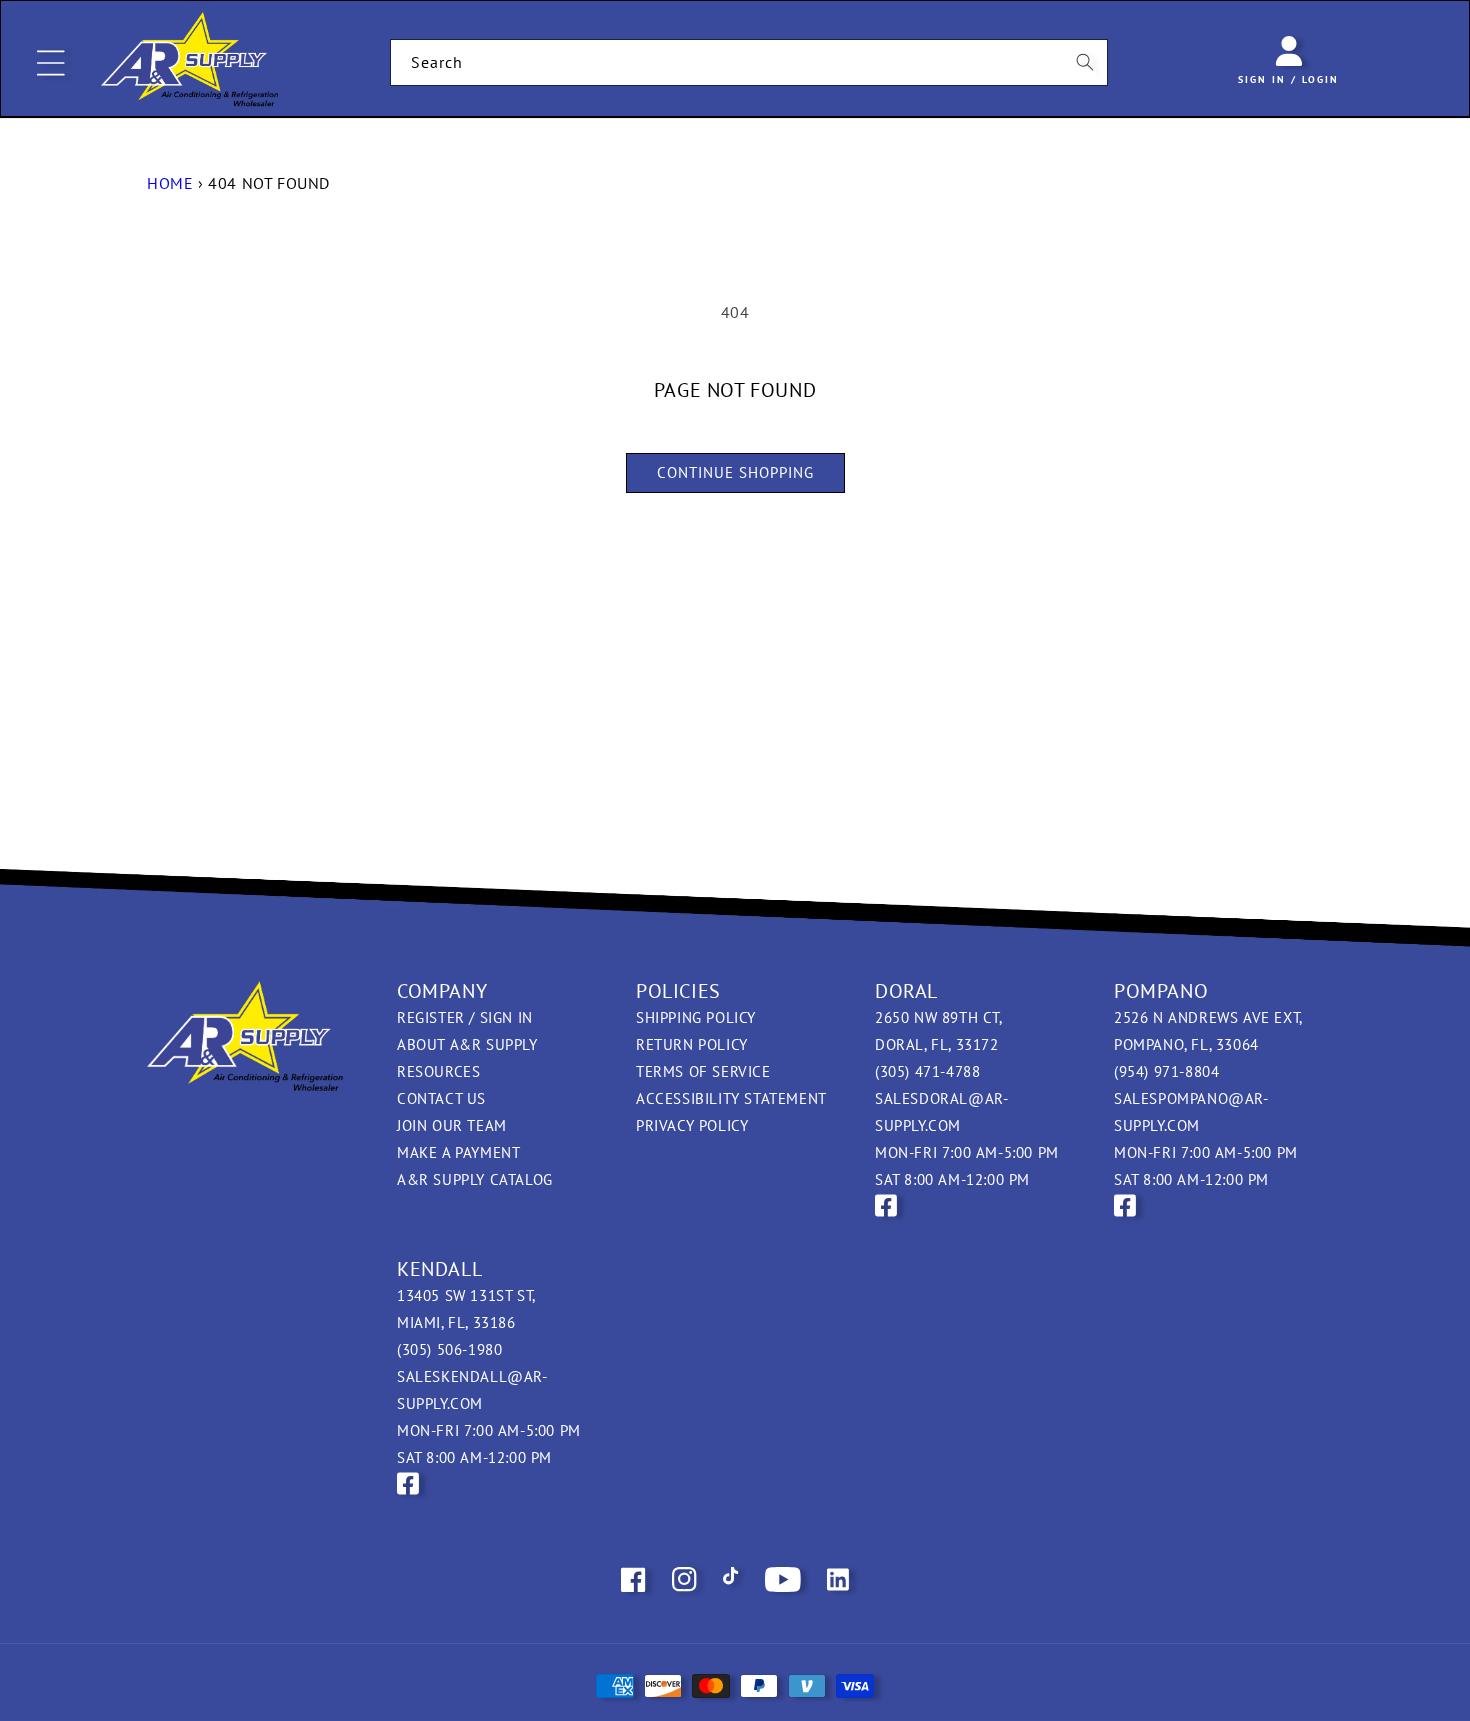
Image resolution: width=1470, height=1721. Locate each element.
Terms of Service (703, 1071)
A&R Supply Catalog (475, 1179)
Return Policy (692, 1044)
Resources (438, 1071)
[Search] (1085, 62)
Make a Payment (458, 1152)
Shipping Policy (696, 1017)
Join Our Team (452, 1125)
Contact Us (441, 1098)
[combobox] (749, 62)
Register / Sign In (465, 1017)
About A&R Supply (467, 1044)
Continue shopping (735, 472)
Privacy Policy (692, 1125)
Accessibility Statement (731, 1098)
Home (170, 183)
